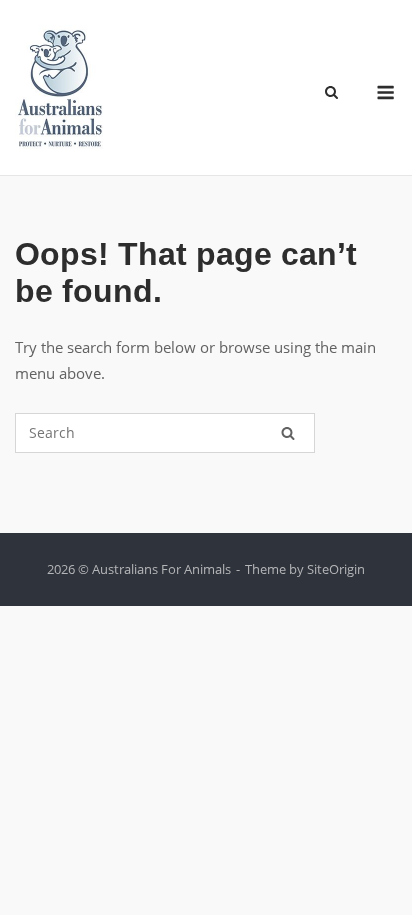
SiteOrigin (336, 569)
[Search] (288, 433)
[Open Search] (331, 94)
